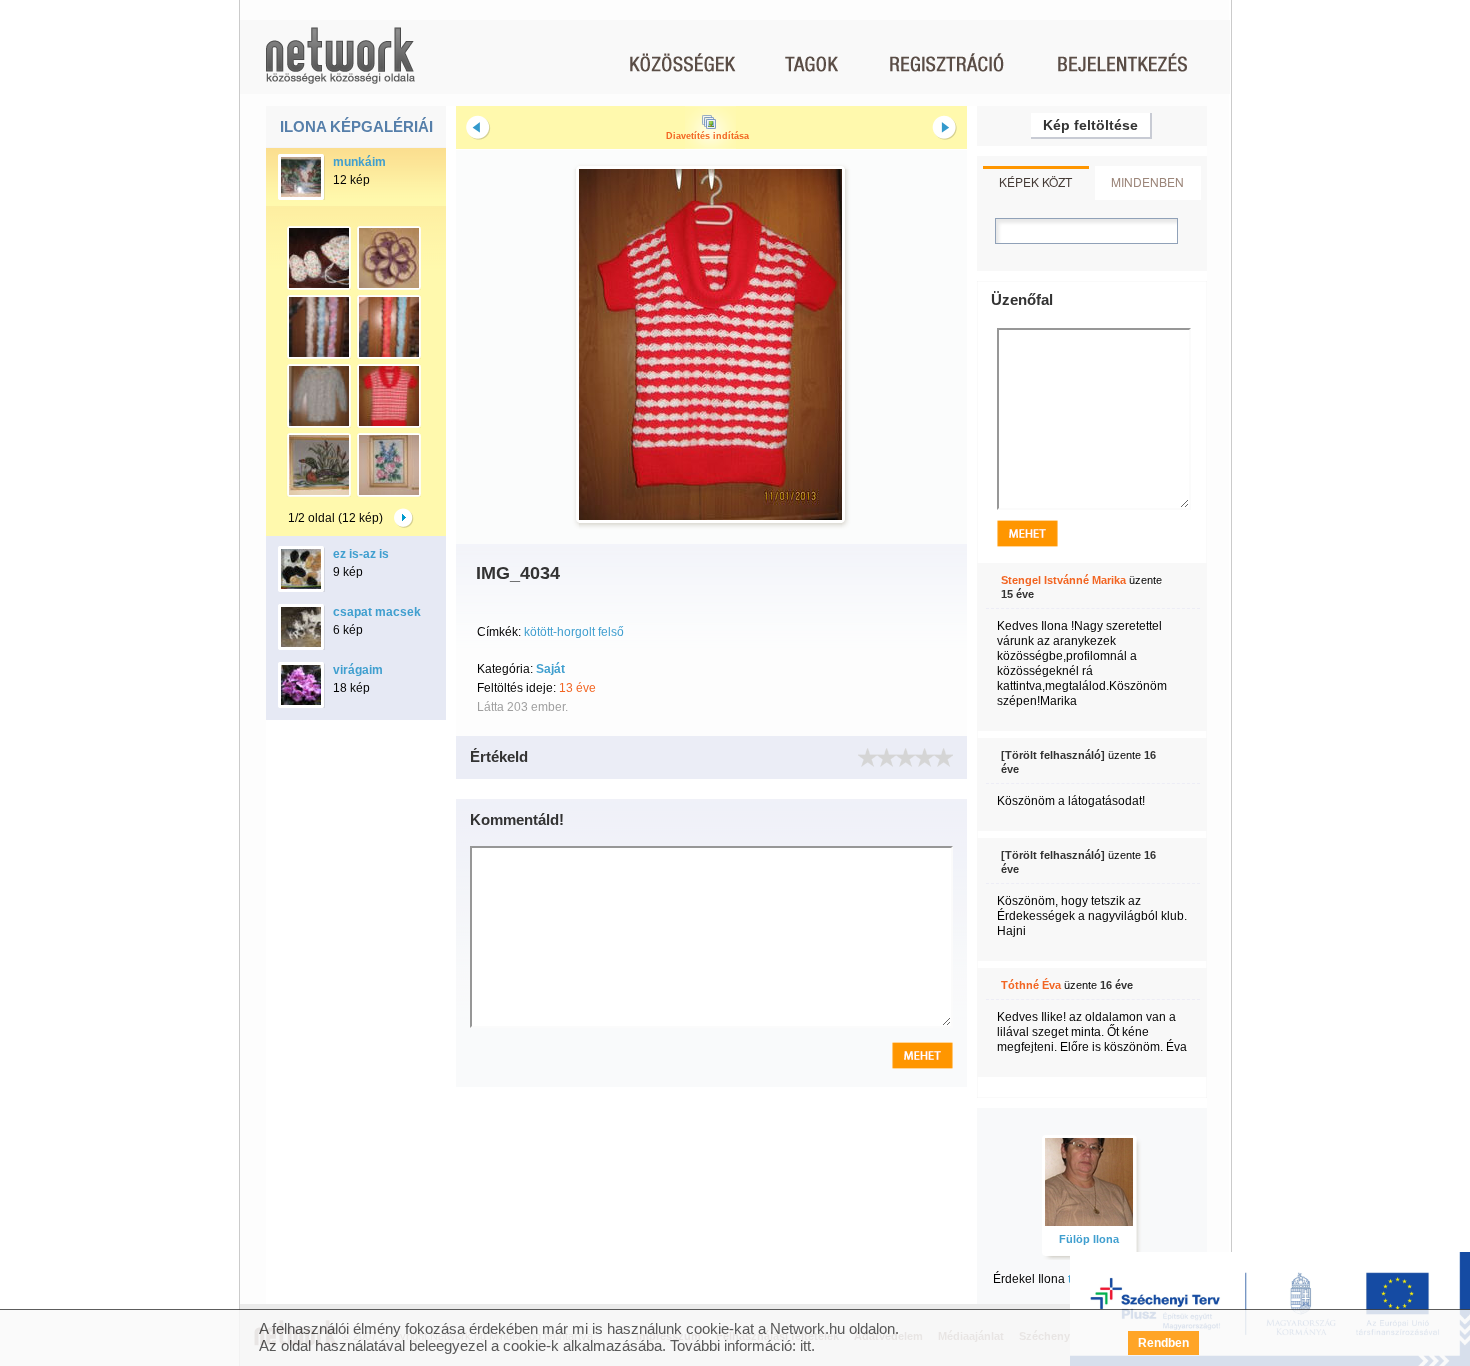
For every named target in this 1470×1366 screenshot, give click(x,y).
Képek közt (1035, 181)
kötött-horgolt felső (574, 632)
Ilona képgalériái (356, 126)
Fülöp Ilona (1089, 1239)
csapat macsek (377, 612)
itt (805, 1345)
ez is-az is (361, 554)
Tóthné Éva (1031, 985)
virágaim (358, 670)
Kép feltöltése (1090, 125)
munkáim (359, 162)
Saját (550, 669)
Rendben (1163, 1343)
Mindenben (1147, 181)
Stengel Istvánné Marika (1063, 580)
